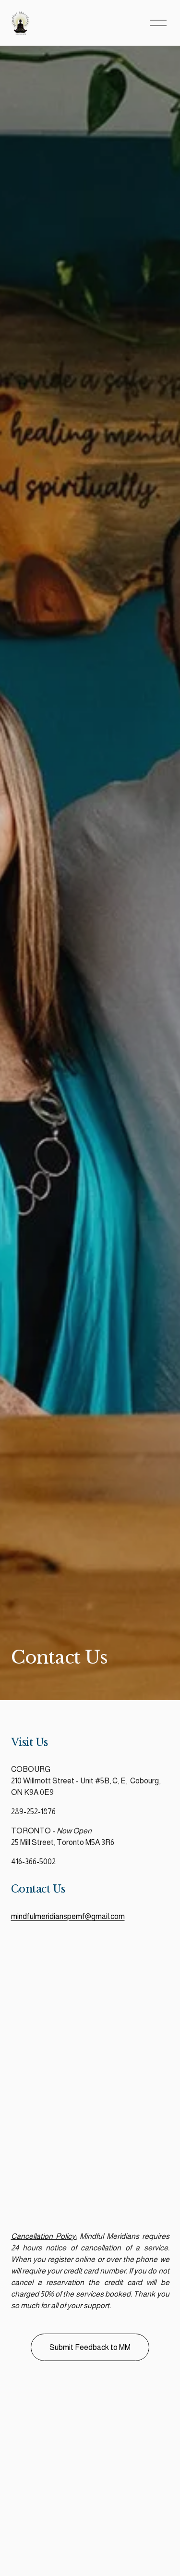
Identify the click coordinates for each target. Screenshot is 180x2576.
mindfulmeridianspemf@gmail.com (68, 1916)
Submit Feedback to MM (90, 2347)
